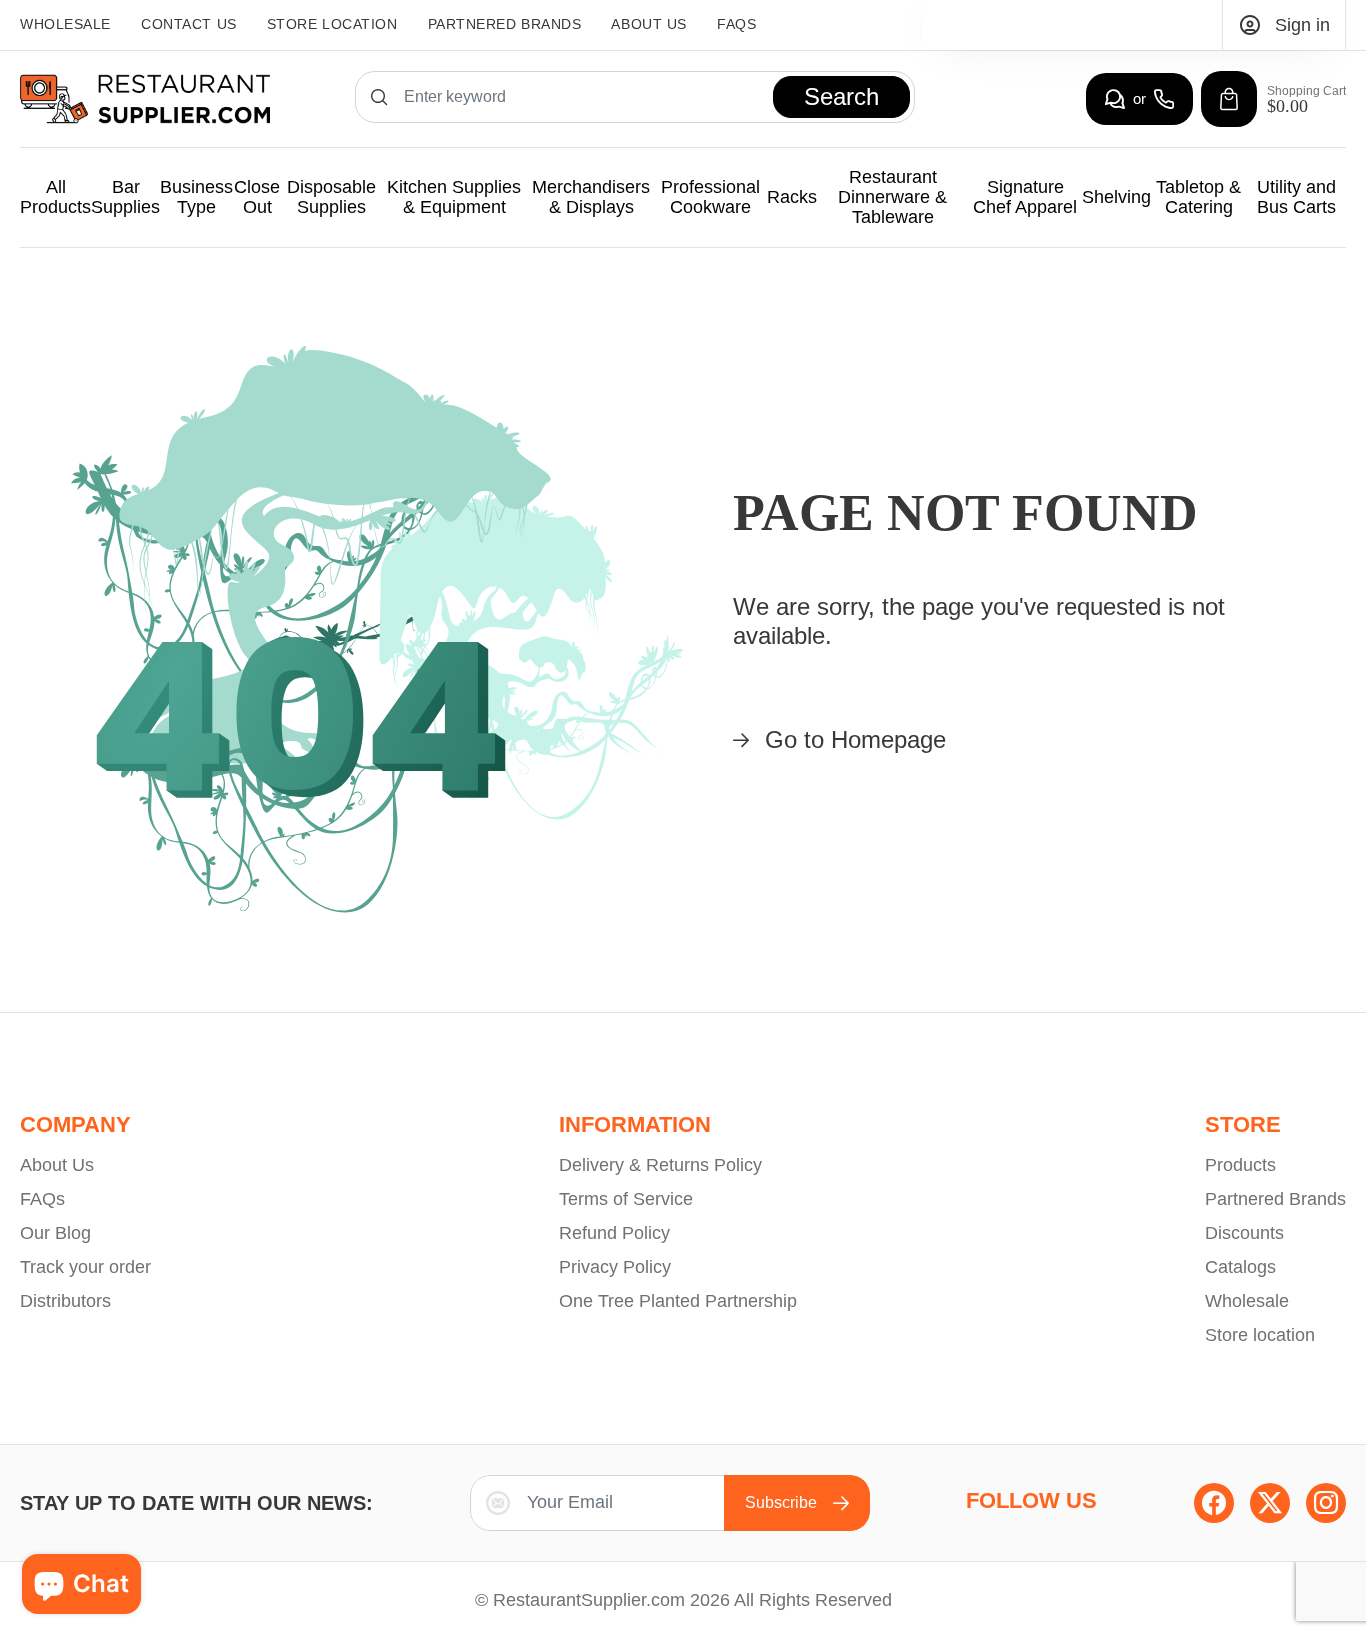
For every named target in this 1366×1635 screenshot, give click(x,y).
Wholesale (65, 24)
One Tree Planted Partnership (678, 1301)
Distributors (65, 1301)
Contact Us (189, 24)
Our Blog (55, 1233)
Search (841, 96)
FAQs (736, 24)
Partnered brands (505, 24)
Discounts (1244, 1233)
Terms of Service (626, 1199)
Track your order (85, 1267)
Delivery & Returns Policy (660, 1165)
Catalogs (1240, 1267)
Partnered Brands (1275, 1199)
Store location (1260, 1335)
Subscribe (781, 1502)
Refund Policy (614, 1233)
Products (1240, 1165)
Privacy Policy (615, 1267)
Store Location (332, 24)
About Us (648, 24)
